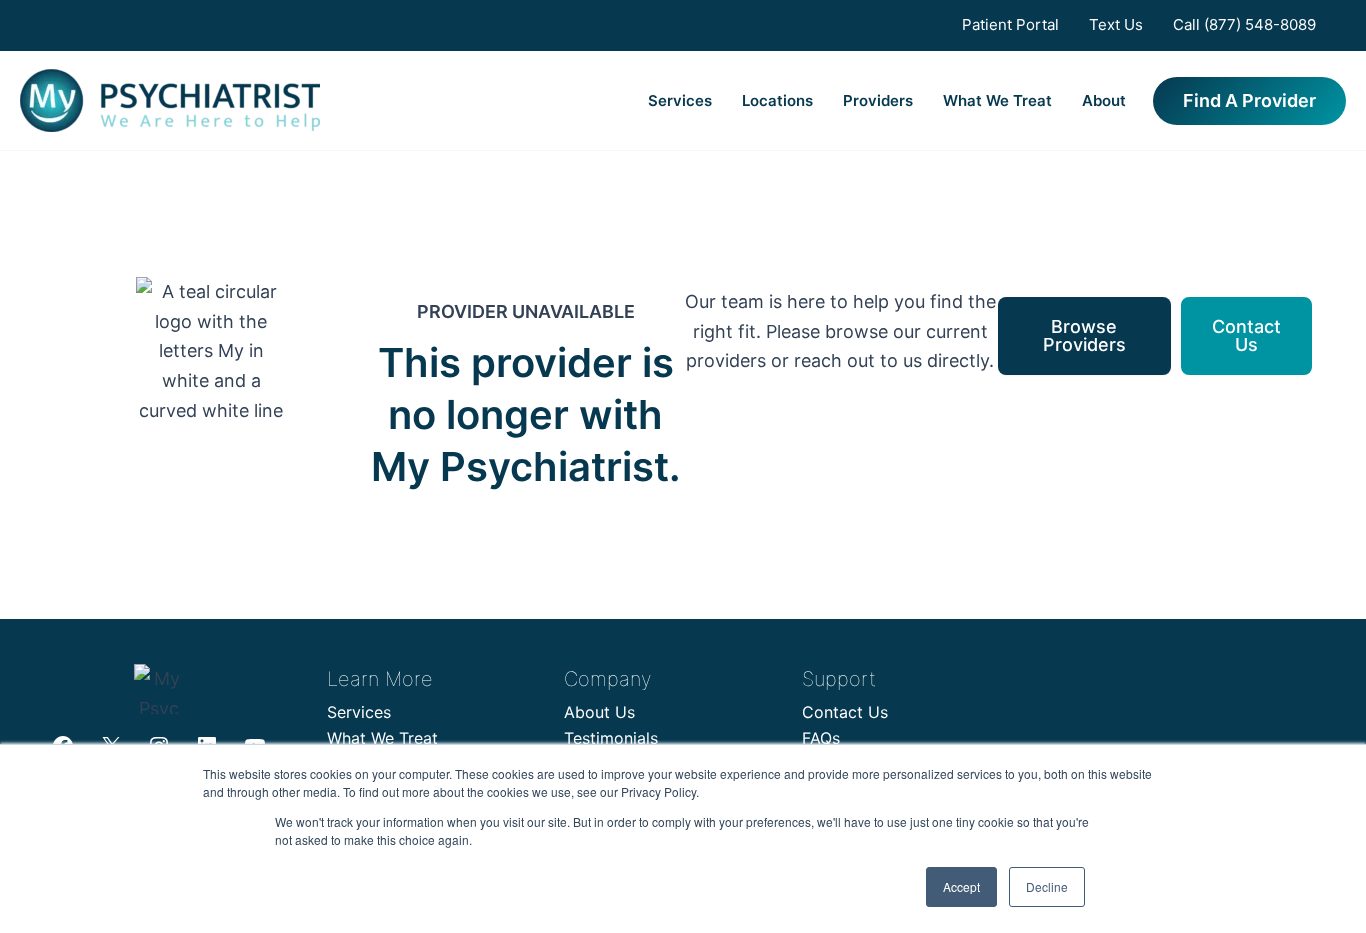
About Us (599, 712)
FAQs (821, 738)
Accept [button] (961, 886)
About (1104, 100)
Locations (777, 100)
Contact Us (845, 712)
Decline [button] (1047, 886)
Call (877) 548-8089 (1244, 24)
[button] (1249, 101)
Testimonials (611, 738)
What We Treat (997, 100)
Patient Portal (1010, 24)
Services (680, 100)
